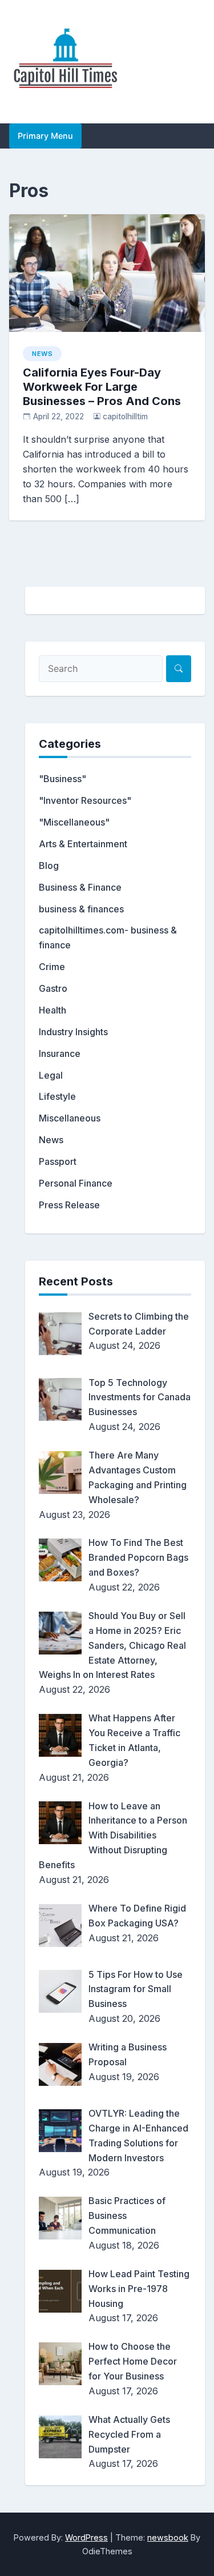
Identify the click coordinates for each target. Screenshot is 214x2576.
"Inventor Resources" (85, 800)
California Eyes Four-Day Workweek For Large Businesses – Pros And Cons (102, 387)
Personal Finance (76, 1183)
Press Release (69, 1205)
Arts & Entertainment (83, 844)
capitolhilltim (125, 416)
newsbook (168, 2537)
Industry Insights (73, 1032)
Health (53, 1010)
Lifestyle (57, 1096)
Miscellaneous (70, 1118)
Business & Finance (80, 887)
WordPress (86, 2537)
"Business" (62, 779)
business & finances (81, 909)
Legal (51, 1075)
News (42, 354)
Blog (49, 866)
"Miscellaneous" (74, 822)
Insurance (60, 1053)
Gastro (53, 988)
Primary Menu (45, 136)
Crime (52, 967)
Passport (58, 1161)
